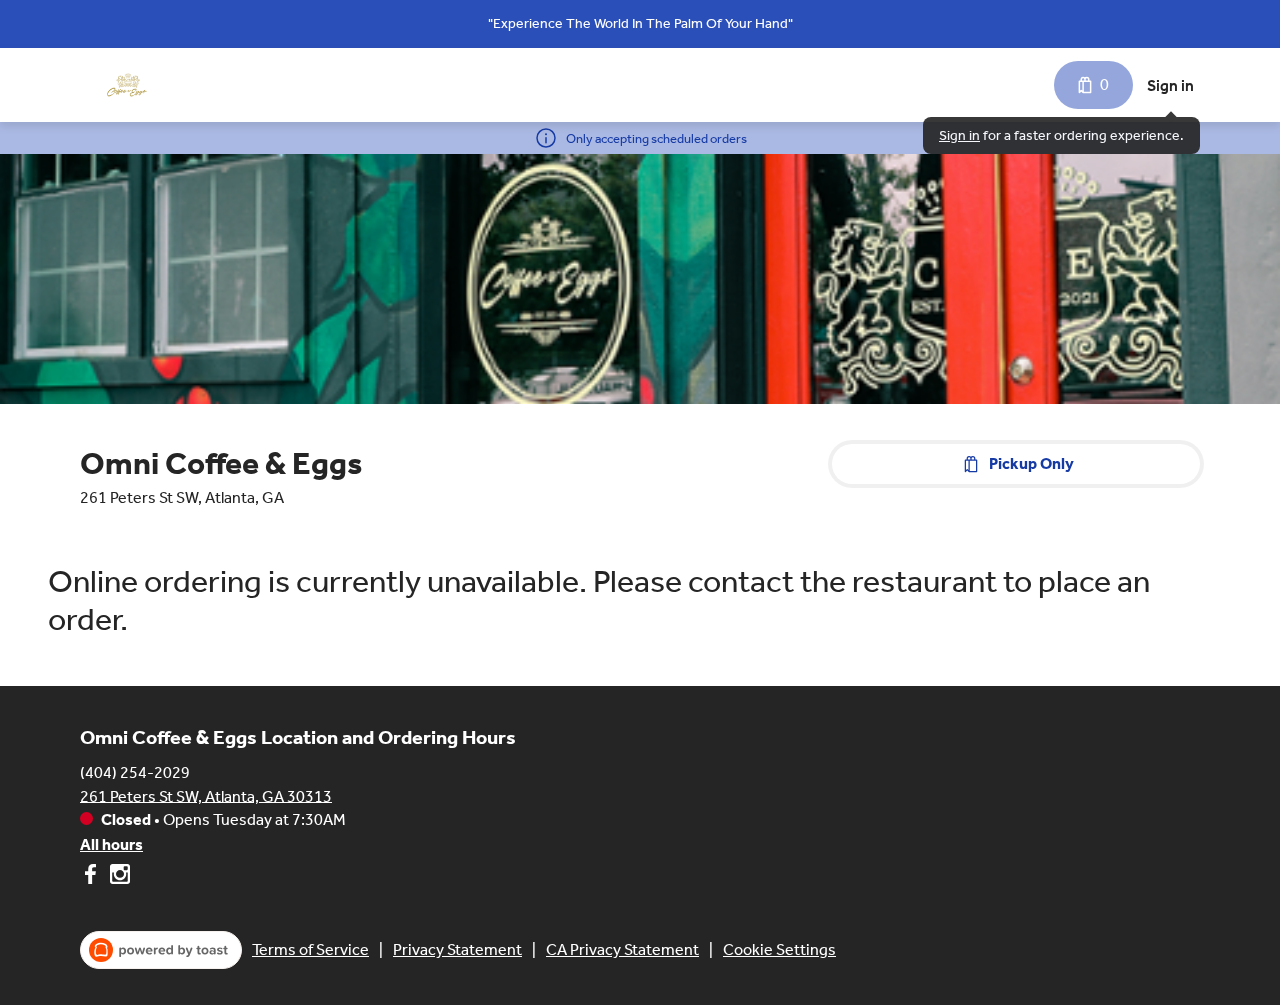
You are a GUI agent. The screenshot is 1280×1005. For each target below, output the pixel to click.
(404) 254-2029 (135, 771)
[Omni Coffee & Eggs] (127, 85)
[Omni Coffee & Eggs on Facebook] (92, 877)
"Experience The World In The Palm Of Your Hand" (640, 23)
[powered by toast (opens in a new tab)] (161, 950)
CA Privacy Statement (622, 949)
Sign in (1170, 85)
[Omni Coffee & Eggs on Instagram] (117, 877)
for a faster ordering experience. (1061, 135)
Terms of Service (310, 949)
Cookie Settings (779, 949)
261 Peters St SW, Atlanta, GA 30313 (206, 795)
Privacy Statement (457, 949)
